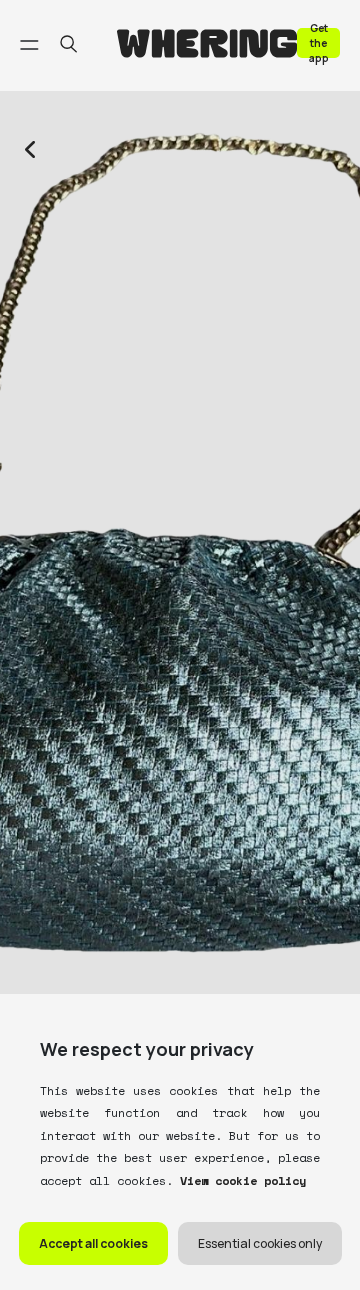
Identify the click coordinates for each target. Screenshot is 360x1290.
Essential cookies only (260, 1243)
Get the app (319, 42)
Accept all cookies (93, 1243)
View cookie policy (239, 1180)
